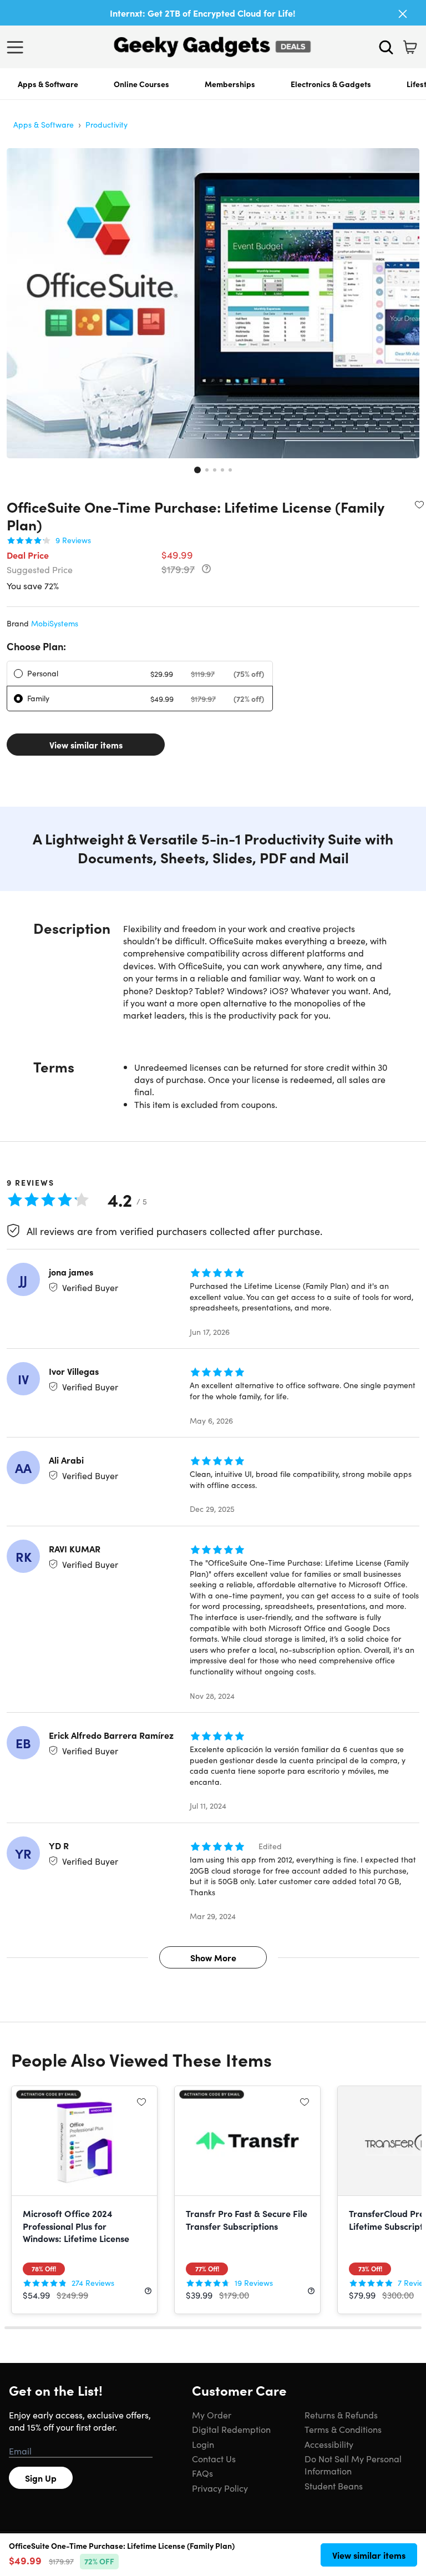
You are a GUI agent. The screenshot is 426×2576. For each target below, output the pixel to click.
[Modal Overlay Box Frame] (213, 1288)
